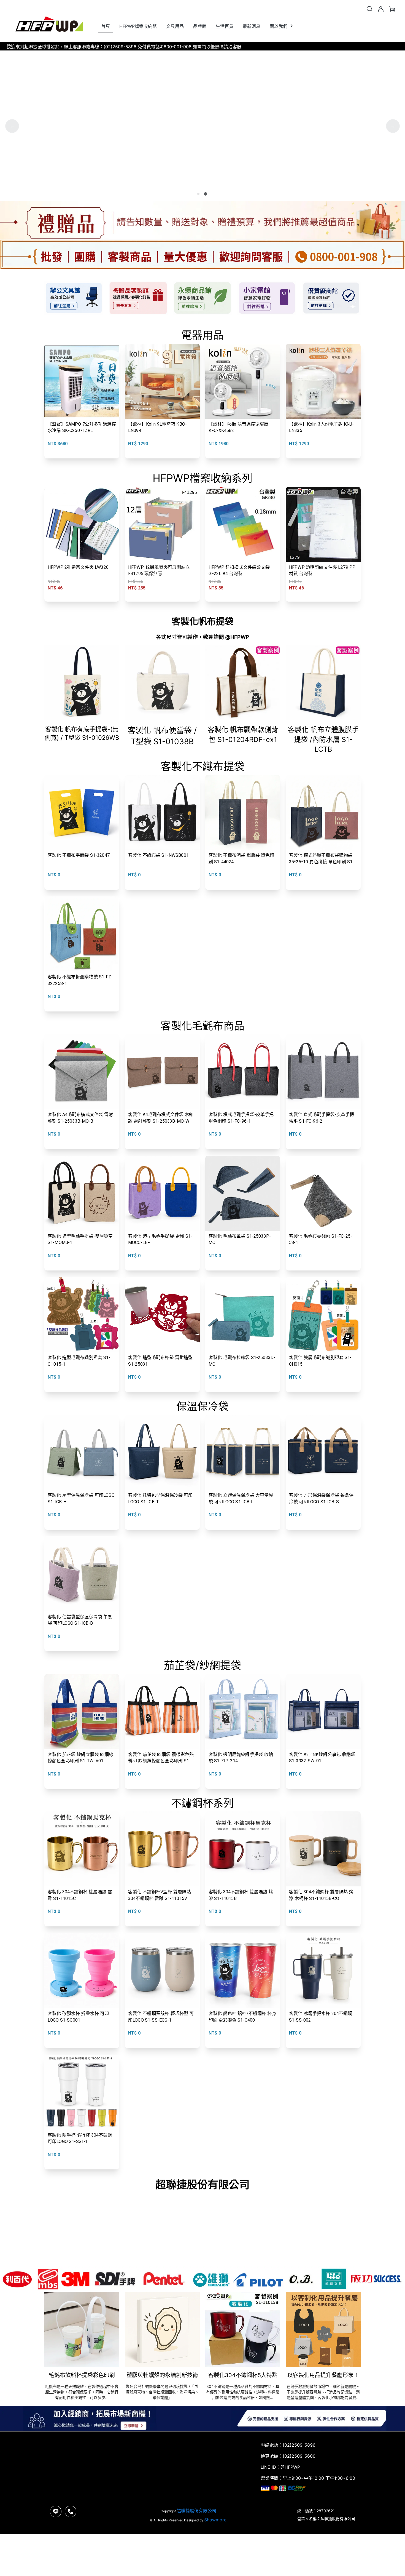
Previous (12, 126)
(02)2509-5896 (299, 2445)
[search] (369, 9)
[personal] (381, 9)
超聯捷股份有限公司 (196, 2511)
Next (393, 126)
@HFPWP (290, 2467)
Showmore (215, 2520)
